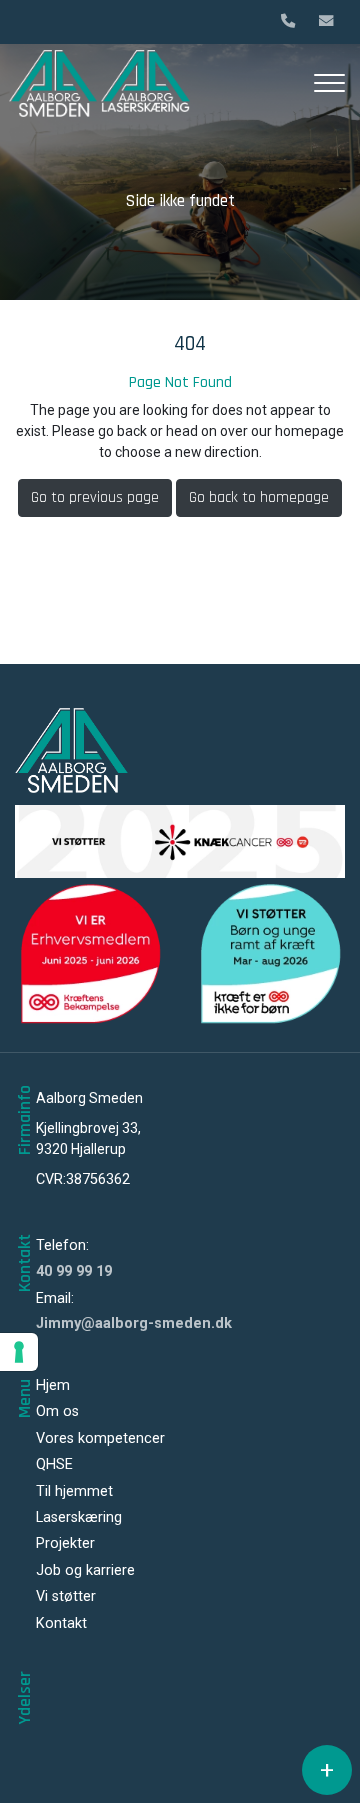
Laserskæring (79, 1518)
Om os (57, 1412)
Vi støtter (66, 1597)
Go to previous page (95, 497)
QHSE (54, 1465)
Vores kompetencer (100, 1439)
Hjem (53, 1386)
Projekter (65, 1544)
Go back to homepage (259, 497)
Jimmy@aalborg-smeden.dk (134, 1323)
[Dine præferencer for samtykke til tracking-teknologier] (19, 1352)
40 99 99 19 (74, 1271)
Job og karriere (85, 1571)
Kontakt (61, 1624)
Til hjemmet (74, 1492)
